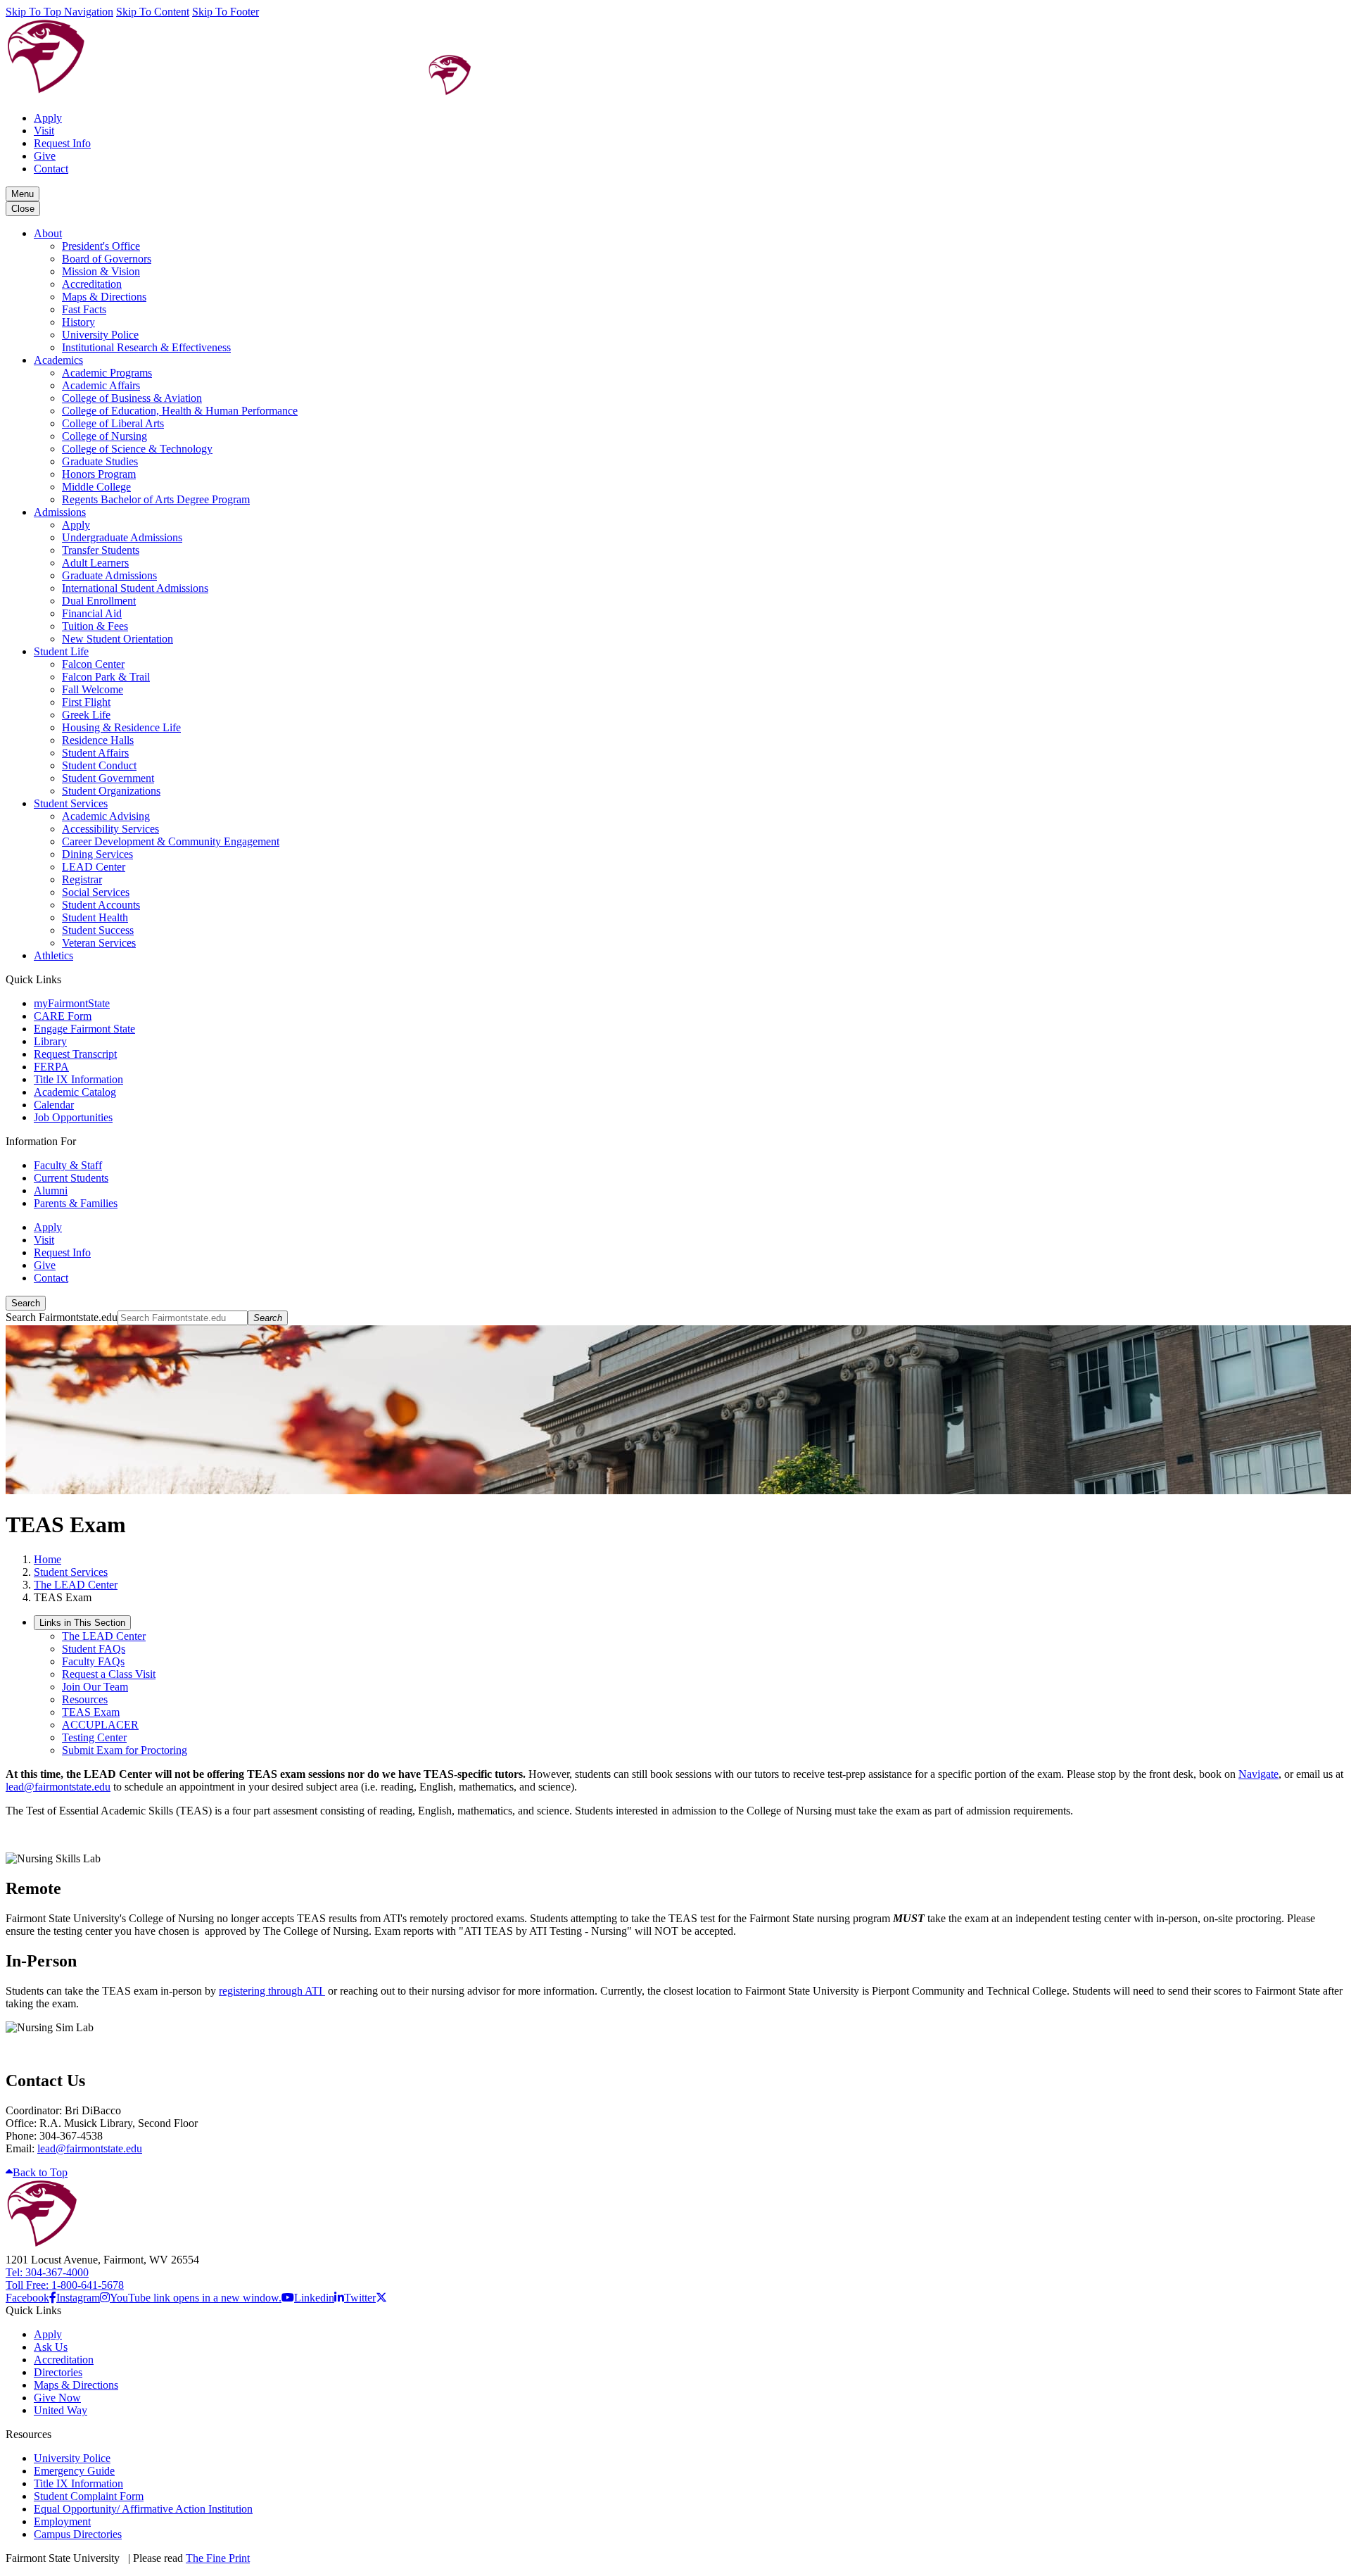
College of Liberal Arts (113, 423)
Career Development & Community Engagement (171, 841)
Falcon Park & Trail (106, 677)
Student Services (71, 803)
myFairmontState (72, 1003)
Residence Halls (98, 740)
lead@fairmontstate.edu (58, 1787)
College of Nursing (104, 436)
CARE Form (63, 1016)
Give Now (57, 2398)
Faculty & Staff (68, 1165)
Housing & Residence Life (121, 727)
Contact (51, 169)
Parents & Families (76, 1203)
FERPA (51, 1067)
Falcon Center (93, 664)
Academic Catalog (75, 1092)
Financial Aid (92, 613)
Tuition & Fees (95, 626)
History (78, 322)
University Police (100, 335)
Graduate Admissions (109, 575)
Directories (58, 2372)
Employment (62, 2521)
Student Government (108, 778)
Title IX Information (78, 1079)
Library (50, 1041)
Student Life (61, 651)
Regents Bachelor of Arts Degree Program (156, 499)
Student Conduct (99, 765)
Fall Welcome (93, 689)
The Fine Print (218, 2558)
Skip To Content (153, 12)
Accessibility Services (110, 829)
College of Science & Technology (137, 449)
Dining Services (97, 854)
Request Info (62, 143)
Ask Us (51, 2347)
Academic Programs (107, 373)
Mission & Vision (101, 271)
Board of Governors (107, 259)
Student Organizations (111, 791)
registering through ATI (272, 1991)
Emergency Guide (74, 2471)
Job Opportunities (73, 1117)
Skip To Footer (226, 12)
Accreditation (92, 284)
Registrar (82, 879)
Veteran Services (99, 943)
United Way (61, 2410)
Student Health (95, 917)
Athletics (53, 955)
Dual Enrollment (99, 601)
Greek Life (86, 715)
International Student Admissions (135, 588)
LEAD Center (94, 867)
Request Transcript (75, 1054)
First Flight (86, 702)
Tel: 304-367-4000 (47, 2272)
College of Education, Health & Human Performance (180, 411)
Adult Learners (95, 563)
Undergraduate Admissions (122, 537)
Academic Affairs (101, 385)
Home (47, 1559)
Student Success (98, 930)
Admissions (60, 512)
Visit (44, 131)
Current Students (71, 1178)
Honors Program (99, 474)
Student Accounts (101, 905)
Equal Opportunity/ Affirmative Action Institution (143, 2509)
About (48, 233)
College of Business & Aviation (132, 398)
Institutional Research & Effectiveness (146, 347)
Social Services (96, 892)
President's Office (101, 246)
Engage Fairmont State (84, 1029)
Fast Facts (84, 309)
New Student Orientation (118, 639)
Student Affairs (95, 753)
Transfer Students (101, 550)
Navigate (1258, 1774)
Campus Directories (78, 2534)
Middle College (96, 487)
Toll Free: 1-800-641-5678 (65, 2285)
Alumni (51, 1191)
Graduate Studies (100, 461)
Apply (48, 118)
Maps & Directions (104, 297)
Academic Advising (106, 816)
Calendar (54, 1105)
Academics (58, 360)
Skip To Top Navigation (59, 12)
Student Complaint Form (89, 2496)
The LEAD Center (76, 1585)
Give (45, 156)
